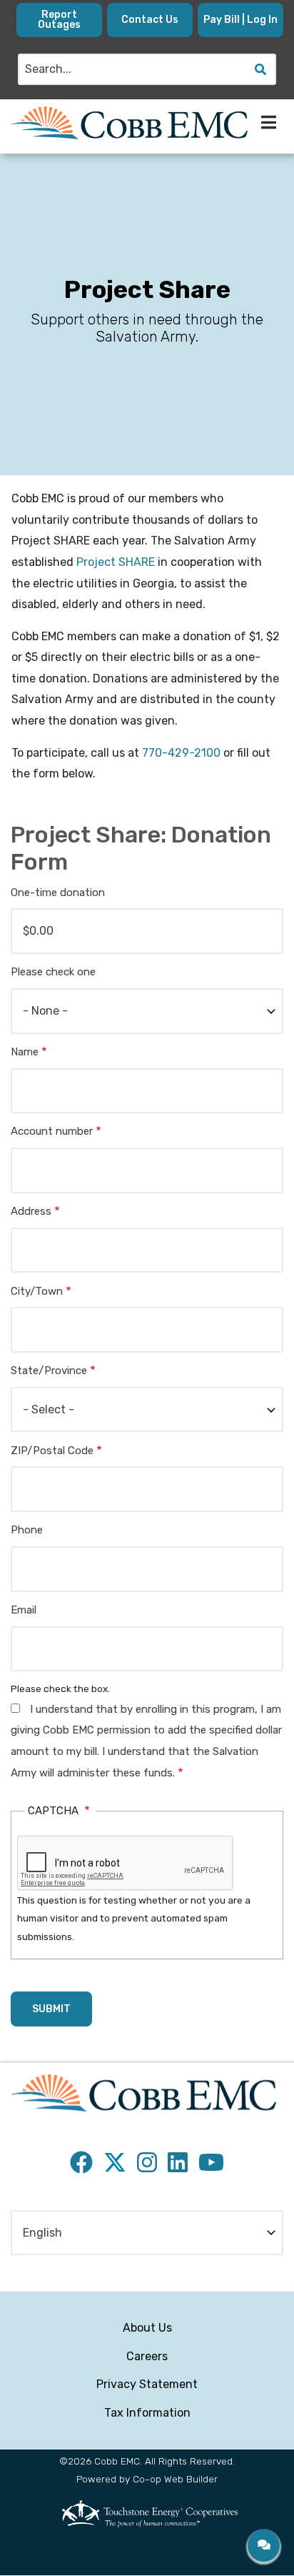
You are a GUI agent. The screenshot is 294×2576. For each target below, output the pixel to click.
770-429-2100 (181, 753)
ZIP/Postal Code (52, 1451)
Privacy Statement (147, 2384)
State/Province (49, 1371)
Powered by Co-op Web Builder (147, 2479)
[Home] (129, 123)
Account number (52, 1131)
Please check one (53, 972)
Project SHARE (116, 562)
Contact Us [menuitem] (150, 20)
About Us (147, 2328)
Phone (27, 1530)
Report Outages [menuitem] (59, 20)
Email (24, 1610)
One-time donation (58, 892)
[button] (264, 2546)
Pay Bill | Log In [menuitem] (240, 20)
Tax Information (147, 2413)
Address (31, 1211)
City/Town (37, 1291)
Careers (147, 2356)
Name (25, 1052)
